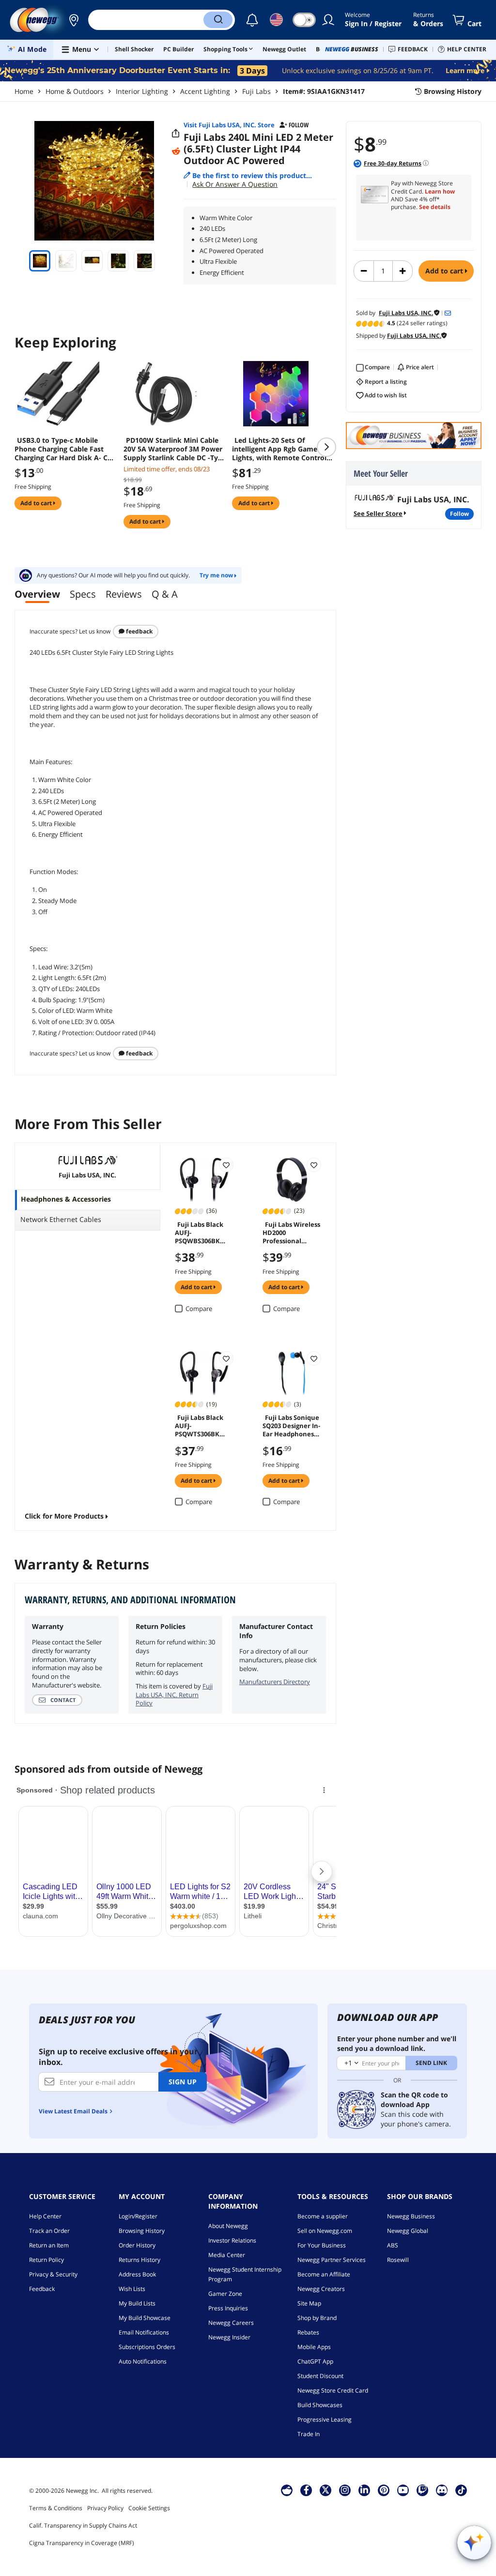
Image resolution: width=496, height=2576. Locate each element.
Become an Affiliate (324, 2274)
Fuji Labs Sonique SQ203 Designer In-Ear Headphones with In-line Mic (291, 1425)
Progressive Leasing (325, 2419)
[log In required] (226, 1165)
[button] (74, 20)
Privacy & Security (53, 2274)
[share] (176, 134)
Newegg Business (411, 2216)
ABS (393, 2245)
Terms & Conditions (56, 2508)
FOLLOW (459, 514)
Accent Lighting (205, 91)
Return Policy (46, 2260)
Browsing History (142, 2231)
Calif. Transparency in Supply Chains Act (83, 2525)
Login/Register (138, 2216)
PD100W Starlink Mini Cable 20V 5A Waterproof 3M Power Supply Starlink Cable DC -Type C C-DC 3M (175, 449)
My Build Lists (137, 2303)
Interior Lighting (142, 91)
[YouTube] (403, 2490)
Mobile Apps (314, 2347)
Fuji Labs (256, 91)
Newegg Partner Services (332, 2260)
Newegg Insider (229, 2337)
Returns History (139, 2260)
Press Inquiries (228, 2308)
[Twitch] (422, 2490)
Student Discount (320, 2376)
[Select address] (74, 20)
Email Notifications (144, 2332)
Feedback (139, 631)
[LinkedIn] (364, 2490)
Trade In (309, 2434)
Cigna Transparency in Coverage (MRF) (82, 2543)
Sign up (183, 2082)
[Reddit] (176, 151)
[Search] (218, 20)
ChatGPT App (315, 2361)
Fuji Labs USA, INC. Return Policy (174, 1695)
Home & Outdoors (75, 91)
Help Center (45, 2216)
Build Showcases (320, 2405)
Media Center (227, 2255)
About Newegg (228, 2226)
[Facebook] (306, 2490)
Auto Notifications (143, 2361)
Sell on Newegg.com (325, 2231)
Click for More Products (64, 1516)
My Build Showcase (145, 2318)
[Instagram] (345, 2490)
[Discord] (442, 2490)
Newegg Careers (231, 2323)
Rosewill (398, 2260)
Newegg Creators (321, 2289)
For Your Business (322, 2245)
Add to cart (445, 271)
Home (24, 91)
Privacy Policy (105, 2508)
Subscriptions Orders (147, 2347)
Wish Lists (132, 2289)
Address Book (137, 2274)
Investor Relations (232, 2240)
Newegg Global (408, 2231)
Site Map (309, 2303)
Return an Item (49, 2245)
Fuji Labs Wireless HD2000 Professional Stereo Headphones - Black (291, 1232)
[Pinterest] (384, 2490)
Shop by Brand (317, 2318)
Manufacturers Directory (275, 1682)
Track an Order (49, 2231)
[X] (325, 2490)
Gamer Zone (225, 2294)
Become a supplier (323, 2216)
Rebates (308, 2332)
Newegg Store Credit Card (333, 2390)
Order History (137, 2245)
